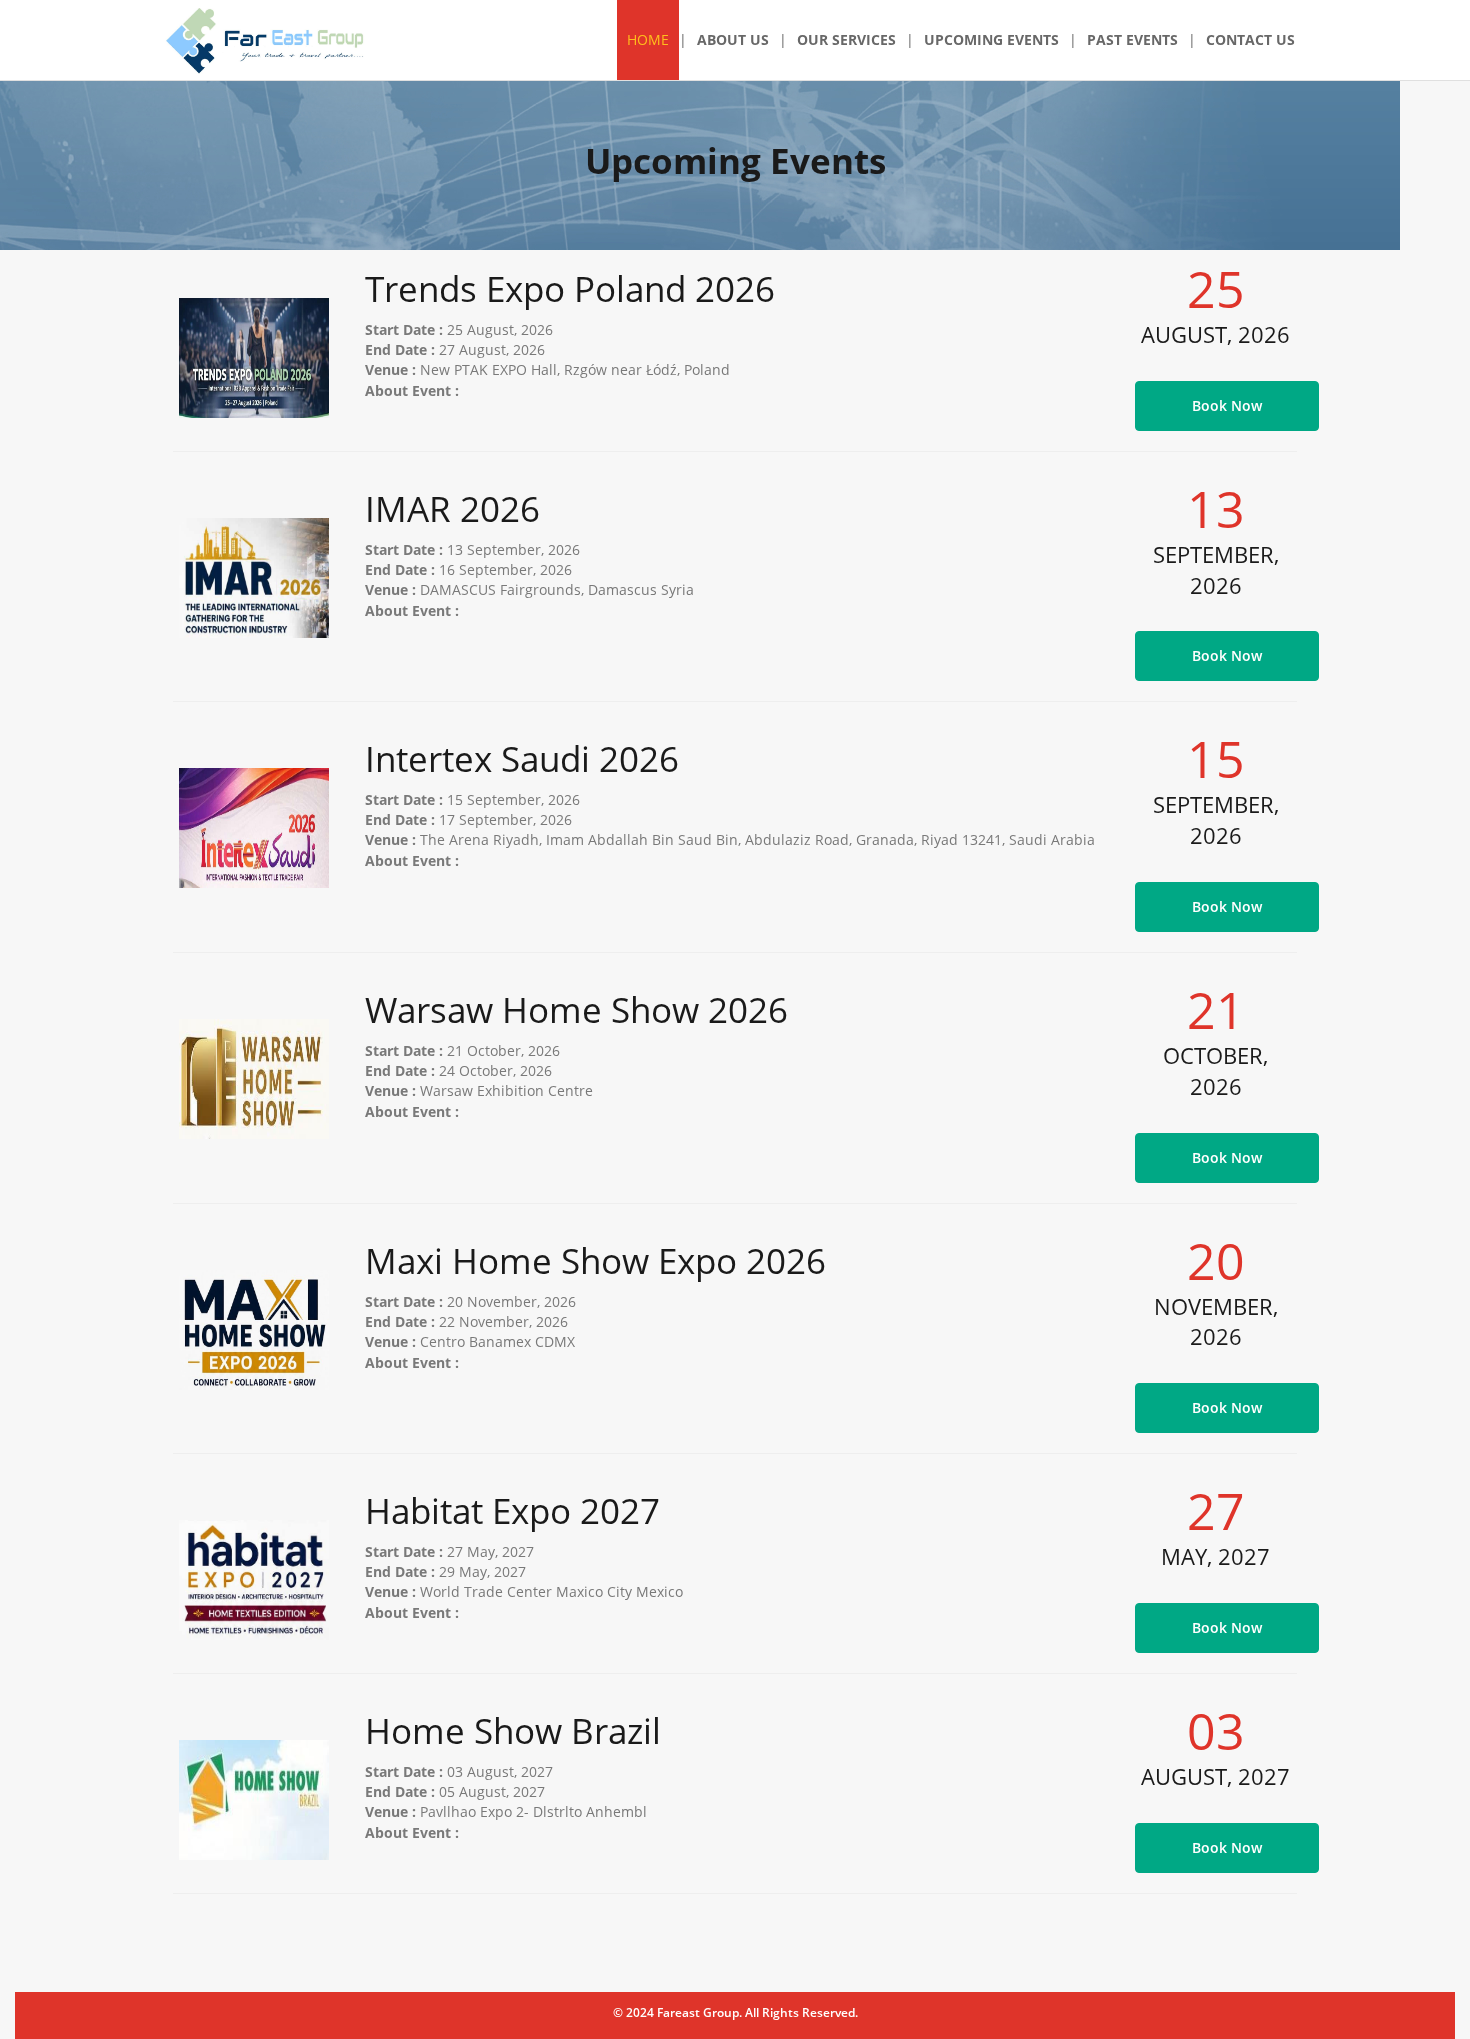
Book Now (1227, 405)
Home (648, 39)
